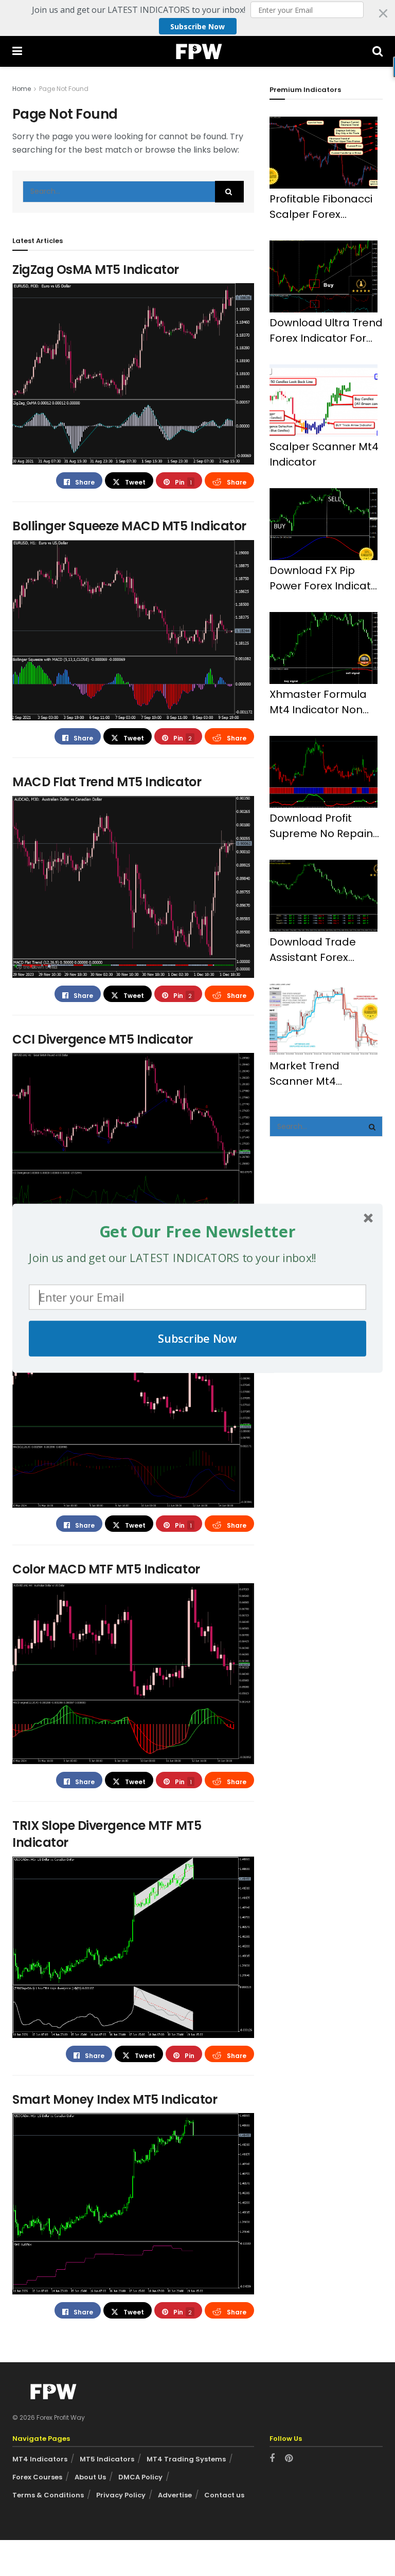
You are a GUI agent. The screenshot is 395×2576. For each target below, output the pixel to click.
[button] (197, 1231)
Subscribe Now (197, 1338)
